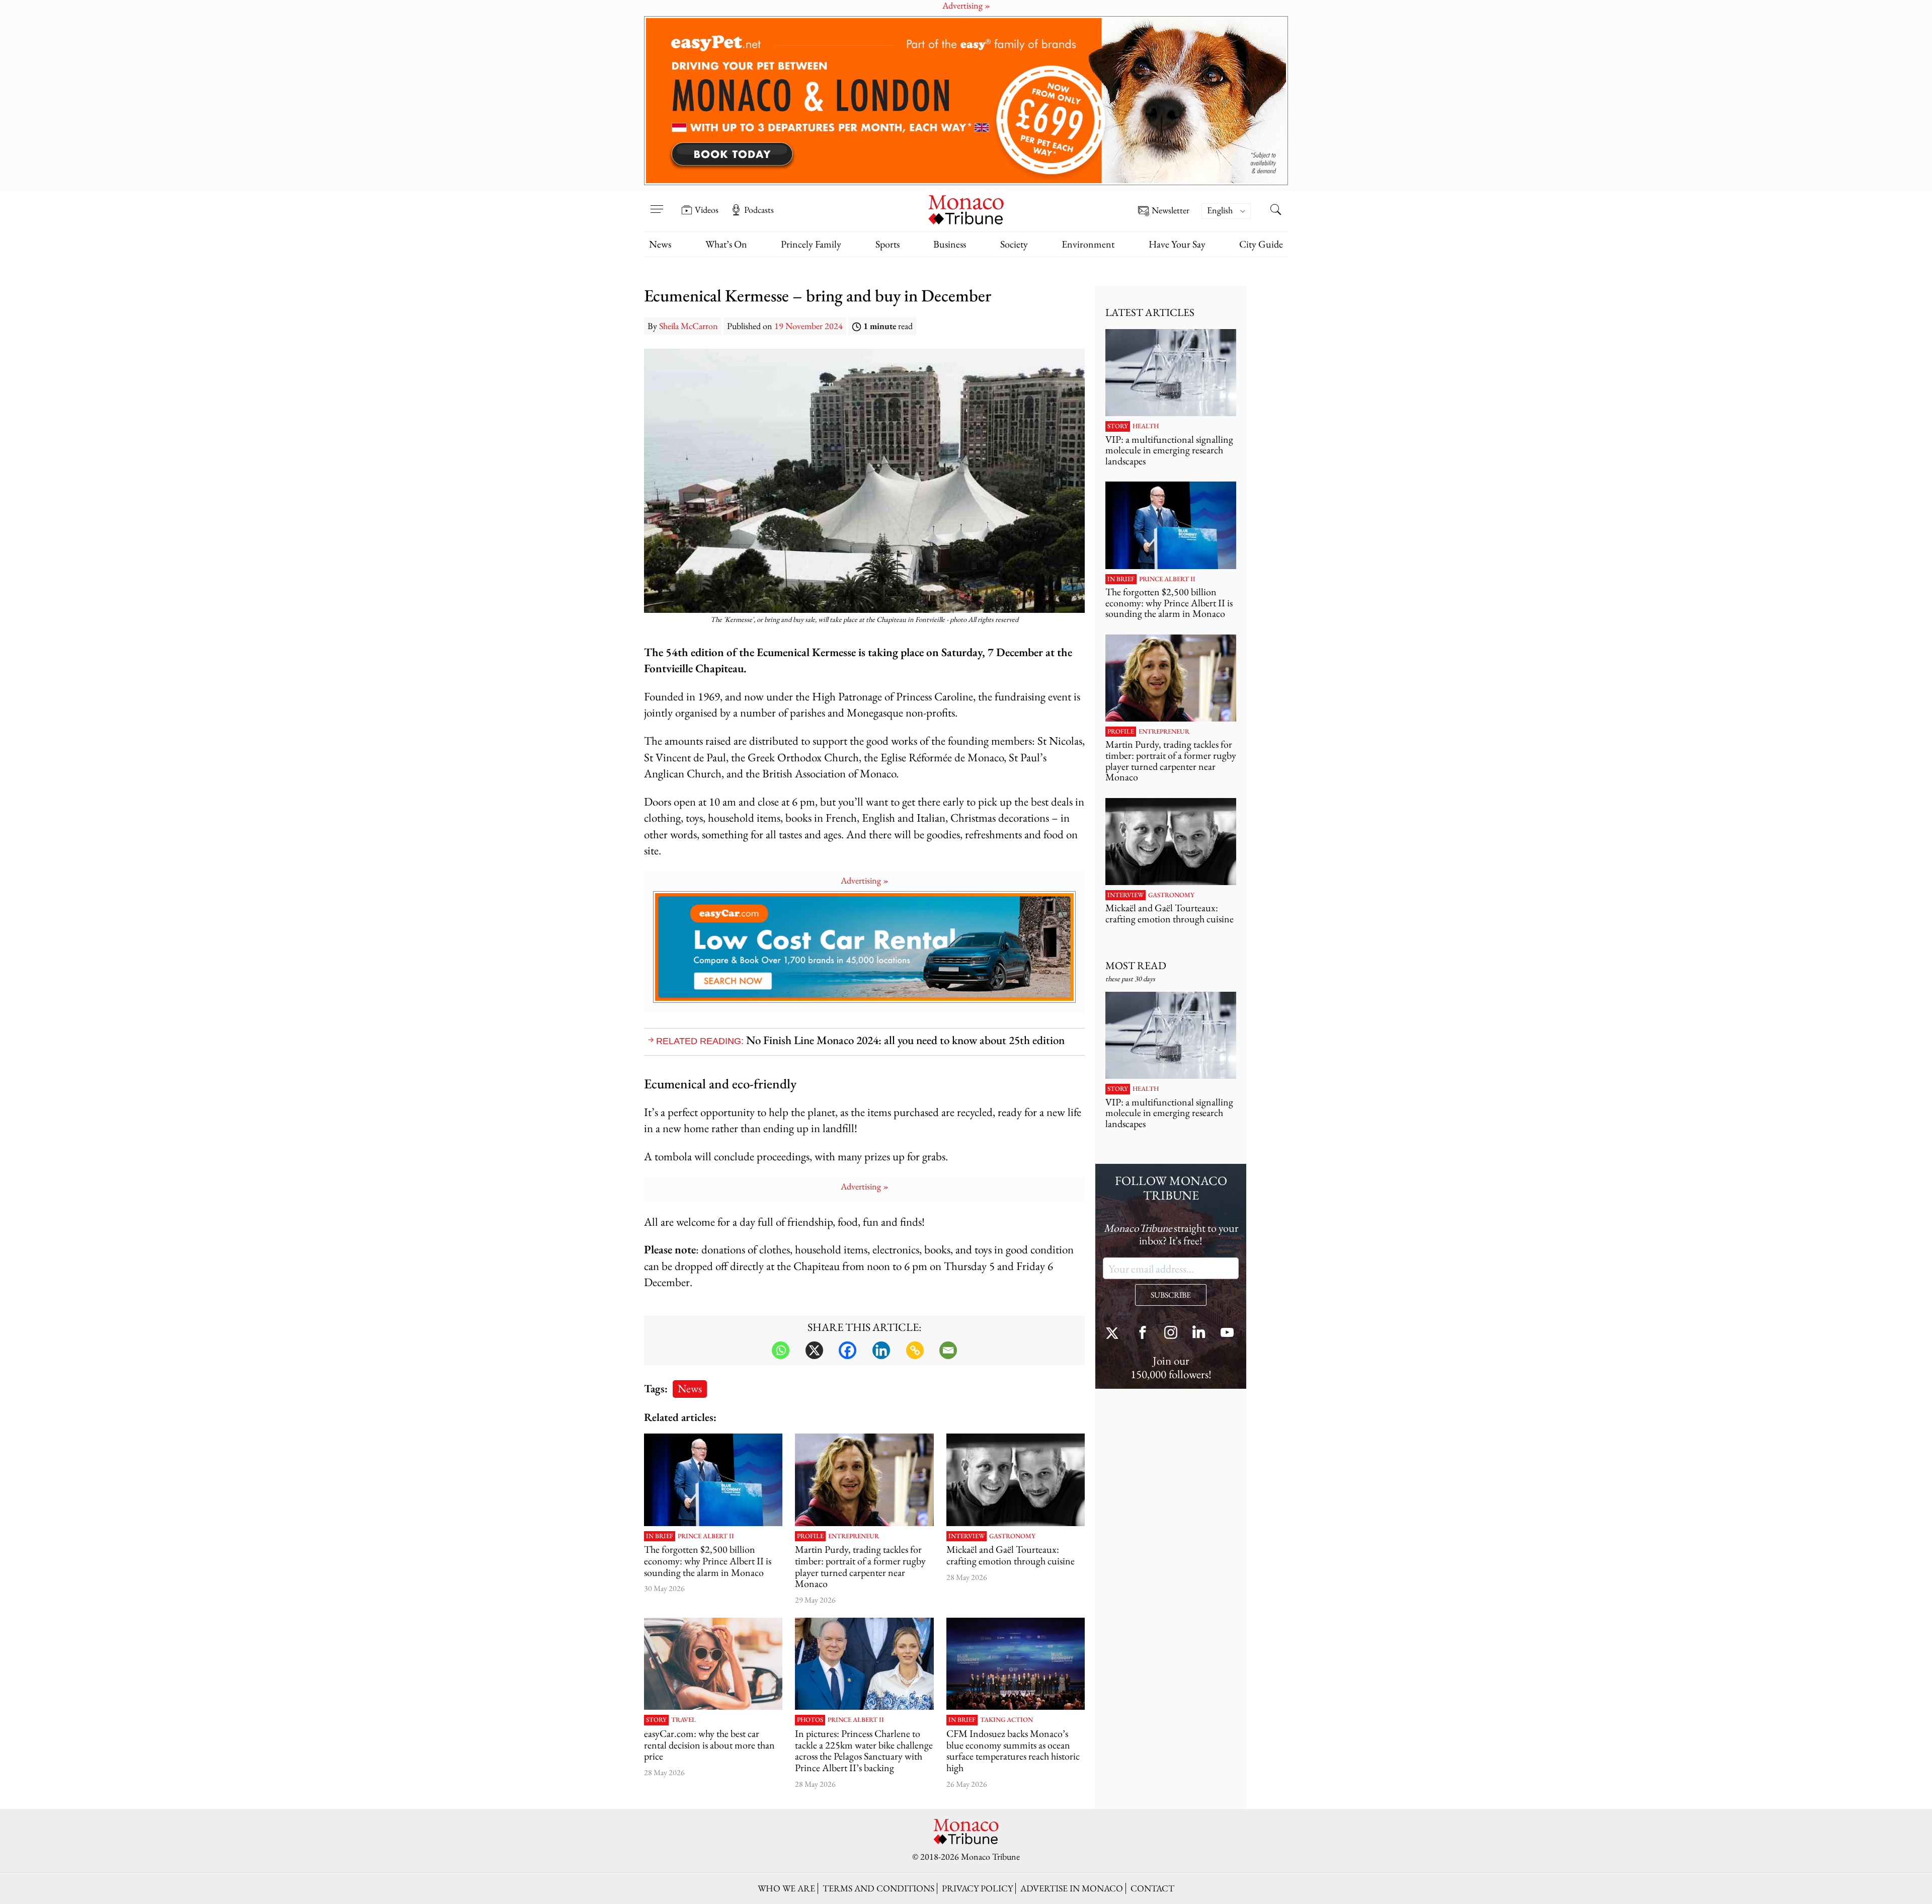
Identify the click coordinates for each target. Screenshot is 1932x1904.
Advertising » (865, 880)
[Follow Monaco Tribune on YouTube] (1227, 1334)
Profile (810, 1536)
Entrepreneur (854, 1536)
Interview (967, 1536)
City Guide (1261, 244)
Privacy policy (977, 1888)
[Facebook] (848, 1350)
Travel (683, 1720)
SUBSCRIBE (1171, 1295)
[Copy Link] (915, 1350)
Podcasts (759, 210)
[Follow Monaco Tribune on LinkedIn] (1199, 1334)
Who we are (786, 1888)
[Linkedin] (881, 1350)
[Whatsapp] (781, 1350)
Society (1014, 244)
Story (656, 1720)
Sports (888, 244)
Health (1146, 426)
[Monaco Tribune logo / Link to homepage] (966, 209)
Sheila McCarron (689, 326)
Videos (707, 210)
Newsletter (1171, 211)
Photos (810, 1720)
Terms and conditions (878, 1888)
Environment (1088, 244)
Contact (1152, 1888)
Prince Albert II (706, 1536)
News (660, 244)
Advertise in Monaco (1072, 1888)
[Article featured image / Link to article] (713, 1480)
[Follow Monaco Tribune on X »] (1114, 1334)
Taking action (1007, 1720)
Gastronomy (1012, 1536)
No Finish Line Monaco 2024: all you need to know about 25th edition (905, 1040)
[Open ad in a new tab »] (966, 101)
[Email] (948, 1350)
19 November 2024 (809, 326)
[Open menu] (657, 203)
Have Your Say (1177, 244)
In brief (660, 1536)
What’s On (726, 244)
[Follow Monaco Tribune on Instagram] (1171, 1334)
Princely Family (811, 244)
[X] (814, 1350)
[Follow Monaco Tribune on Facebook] (1143, 1334)
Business (950, 244)
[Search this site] (1275, 211)
